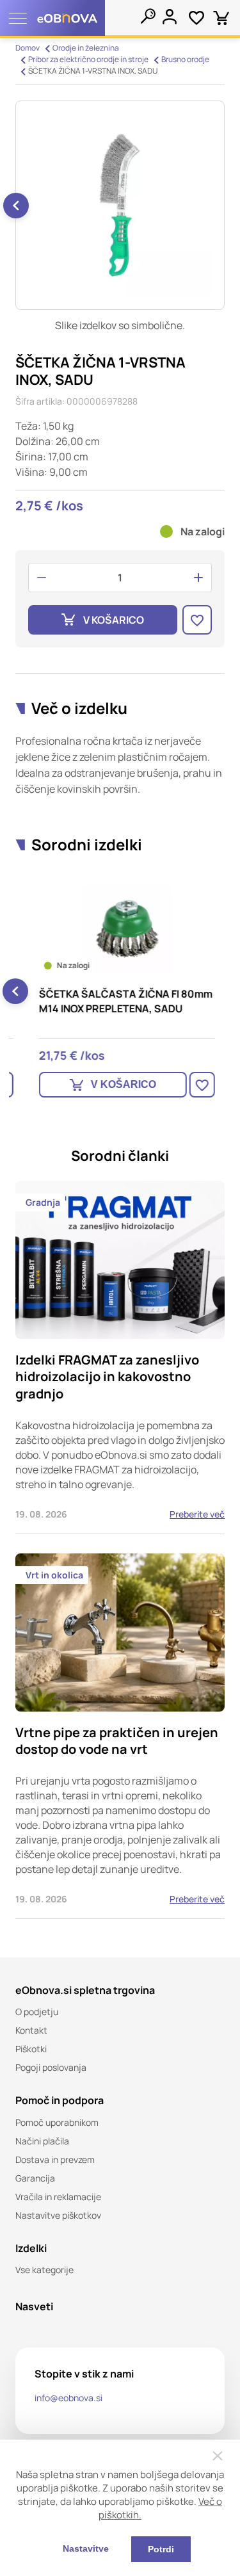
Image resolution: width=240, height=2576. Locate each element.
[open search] (148, 16)
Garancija (35, 2178)
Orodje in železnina (86, 48)
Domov (28, 48)
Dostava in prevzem (55, 2159)
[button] (16, 206)
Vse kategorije (44, 2270)
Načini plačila (42, 2141)
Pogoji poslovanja (51, 2067)
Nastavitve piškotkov (58, 2215)
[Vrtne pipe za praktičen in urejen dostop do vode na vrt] (120, 1736)
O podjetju (37, 2012)
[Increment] (198, 578)
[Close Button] (218, 2456)
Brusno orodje (185, 59)
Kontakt (31, 2030)
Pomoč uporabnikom (57, 2122)
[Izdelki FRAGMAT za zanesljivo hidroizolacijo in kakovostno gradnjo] (120, 1357)
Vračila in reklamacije (58, 2197)
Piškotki (31, 2049)
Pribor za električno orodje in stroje (88, 59)
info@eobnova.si (68, 2398)
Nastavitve (86, 2548)
